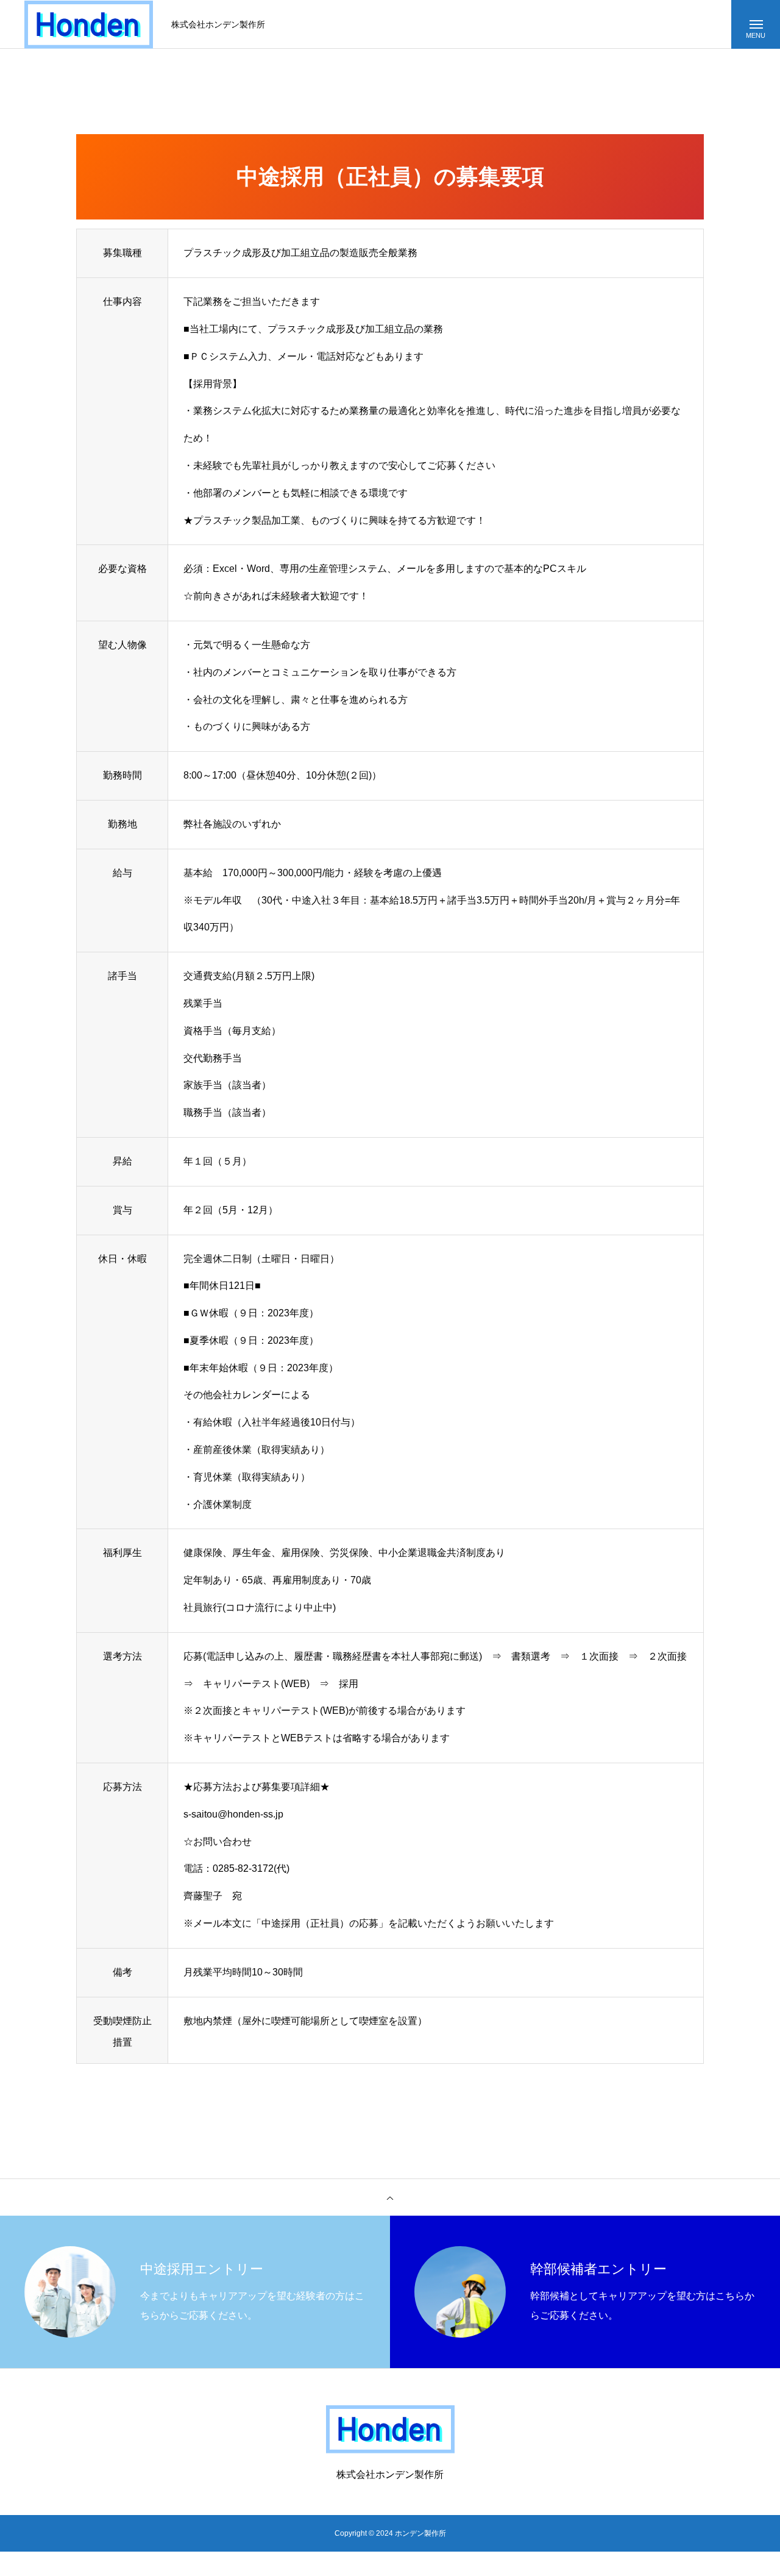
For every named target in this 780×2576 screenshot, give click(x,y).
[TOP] (390, 2197)
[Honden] (89, 25)
